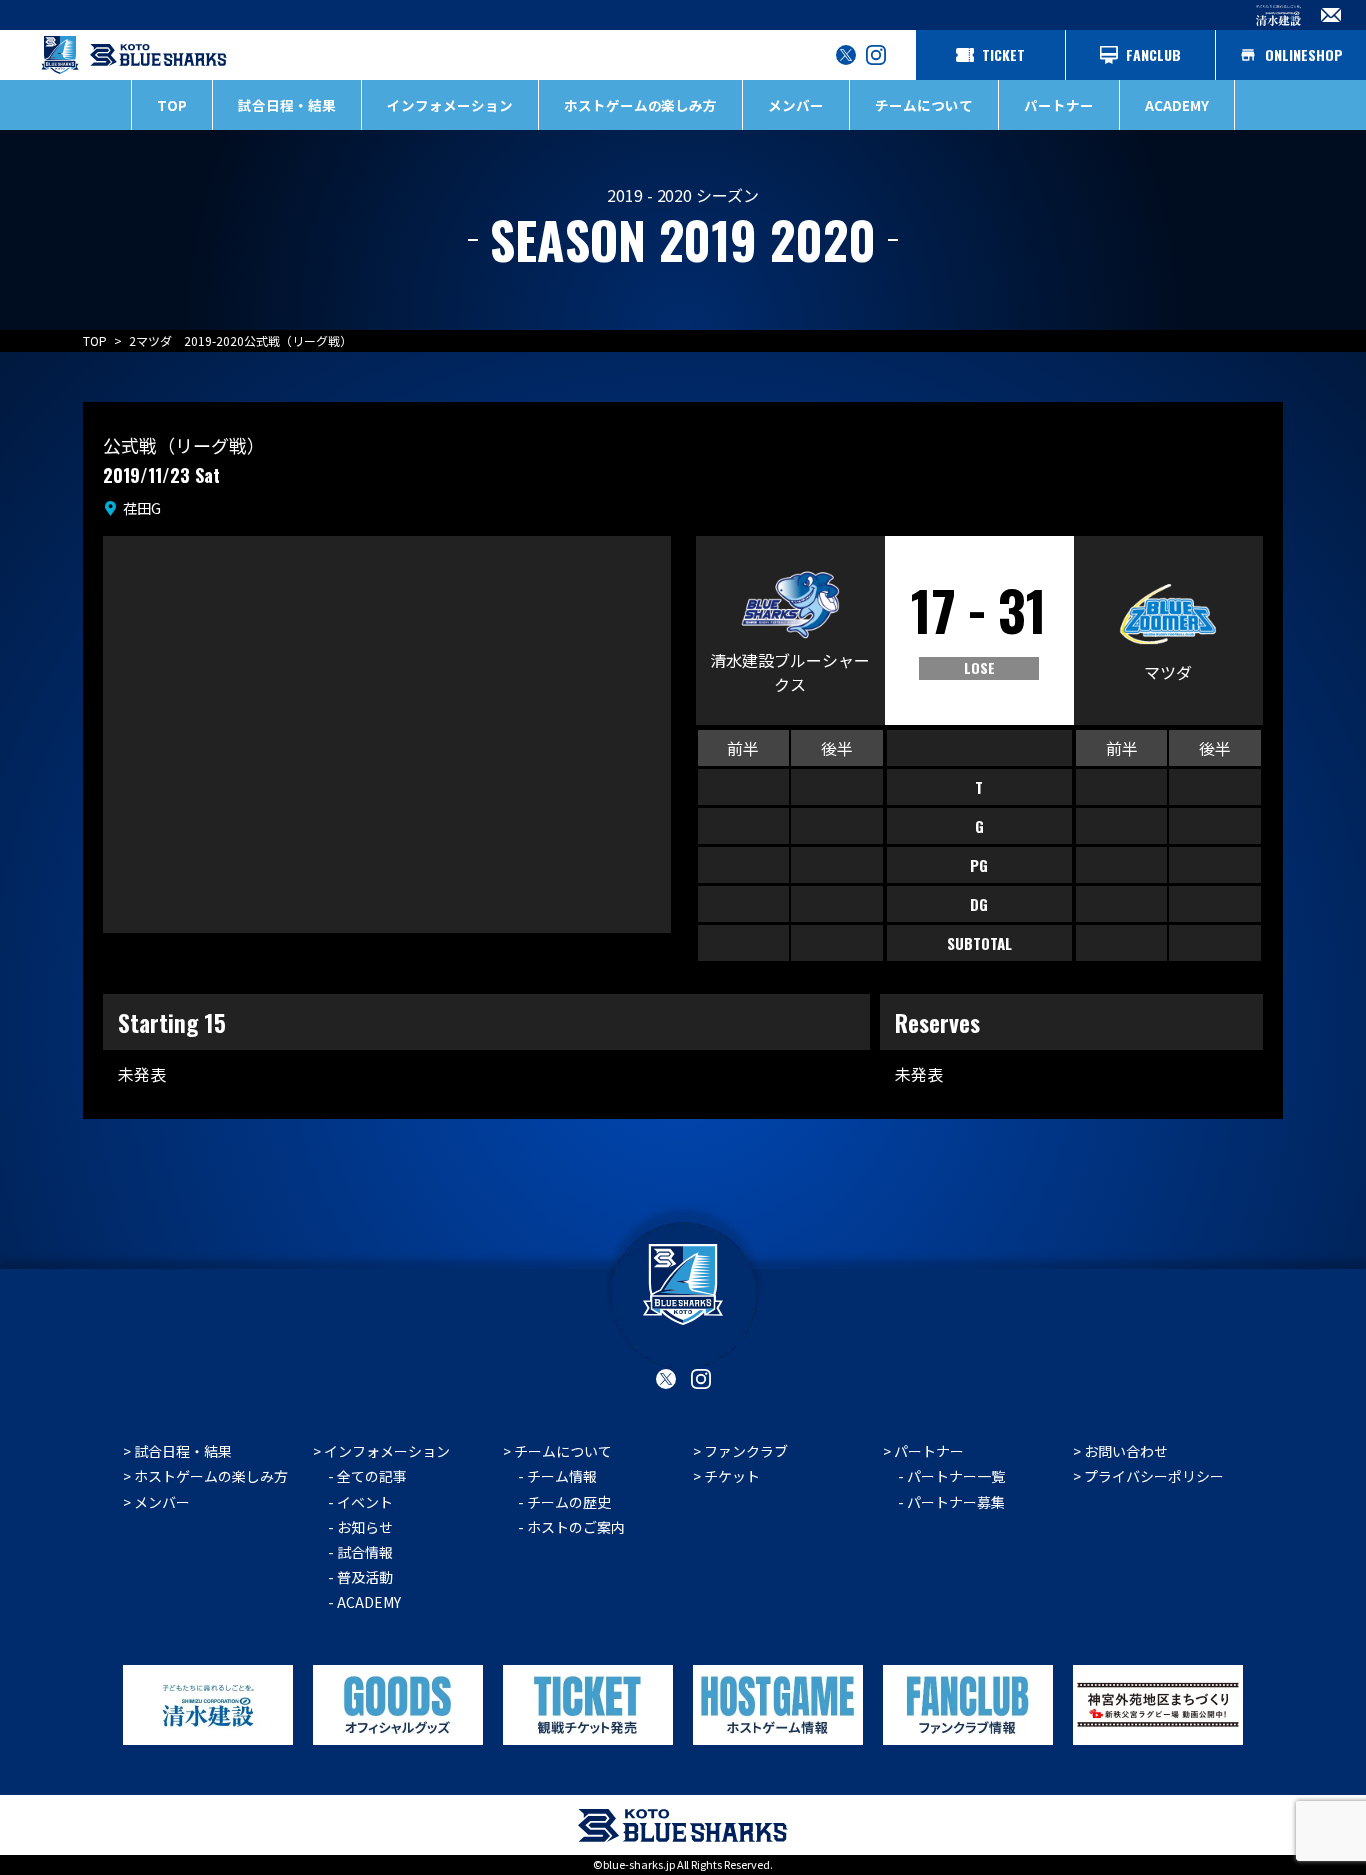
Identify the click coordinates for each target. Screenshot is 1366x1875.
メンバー (796, 105)
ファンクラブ (746, 1451)
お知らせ (365, 1527)
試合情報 (365, 1552)
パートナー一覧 (956, 1476)
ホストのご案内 (576, 1527)
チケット (732, 1476)
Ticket (1003, 54)
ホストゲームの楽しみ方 (211, 1476)
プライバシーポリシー (1154, 1476)
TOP (172, 105)
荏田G (142, 508)
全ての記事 (372, 1476)
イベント (365, 1502)
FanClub (1153, 54)
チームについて (563, 1451)
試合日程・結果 (287, 105)
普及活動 (365, 1577)
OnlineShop (1304, 54)
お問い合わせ (1126, 1451)
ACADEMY (1177, 105)
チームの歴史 (569, 1502)
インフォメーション (387, 1451)
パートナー (929, 1451)
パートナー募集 (956, 1502)
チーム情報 (562, 1476)
